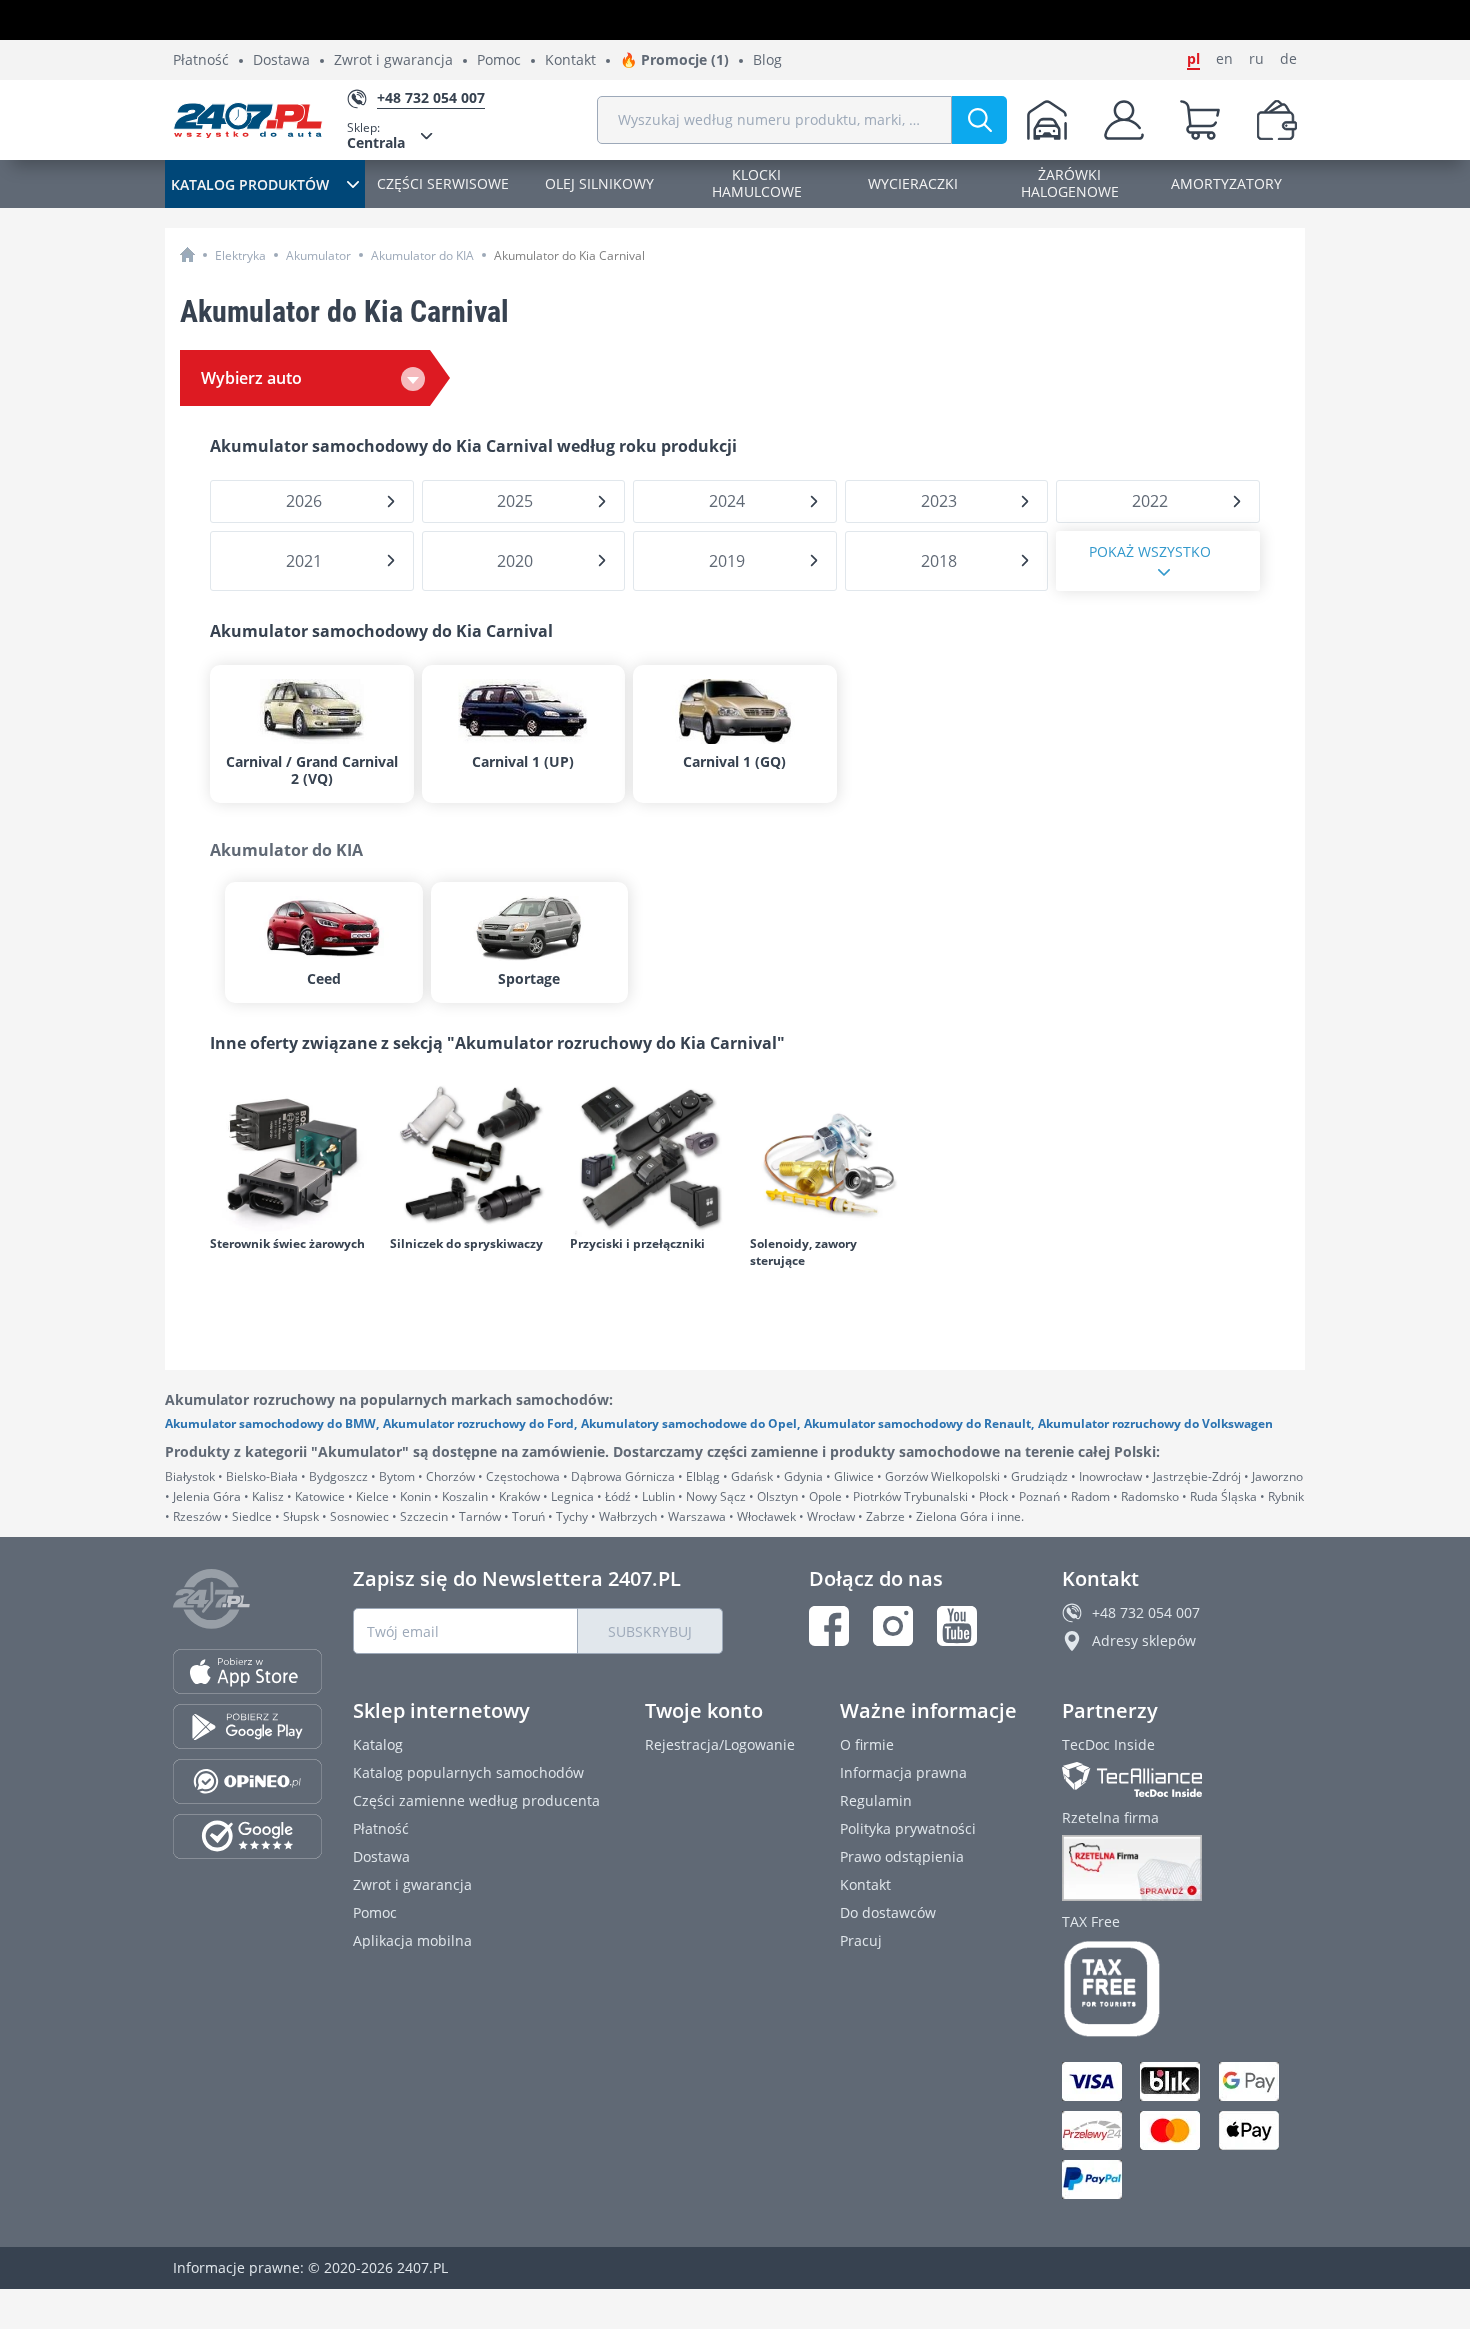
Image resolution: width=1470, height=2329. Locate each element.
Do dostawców (888, 1912)
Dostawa (281, 60)
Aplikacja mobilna (412, 1940)
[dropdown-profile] (1124, 120)
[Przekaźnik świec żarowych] (290, 1157)
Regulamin (876, 1800)
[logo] (248, 120)
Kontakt (570, 60)
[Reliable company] (1179, 1868)
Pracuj (861, 1940)
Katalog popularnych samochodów (468, 1772)
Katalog (378, 1744)
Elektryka (240, 255)
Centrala (376, 135)
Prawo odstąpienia (902, 1856)
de (1288, 59)
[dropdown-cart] (1200, 120)
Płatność (201, 60)
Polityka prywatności (908, 1828)
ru (1256, 59)
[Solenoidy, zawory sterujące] (830, 1157)
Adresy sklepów (1144, 1640)
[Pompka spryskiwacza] (470, 1157)
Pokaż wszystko (1150, 551)
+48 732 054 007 (1146, 1612)
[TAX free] (1179, 1989)
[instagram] (893, 1626)
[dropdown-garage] (1047, 120)
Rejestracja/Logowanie (720, 1744)
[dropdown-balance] (1277, 120)
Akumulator (318, 255)
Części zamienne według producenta (476, 1800)
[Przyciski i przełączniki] (650, 1157)
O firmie (867, 1744)
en (1224, 59)
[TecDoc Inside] (1179, 1779)
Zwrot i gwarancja (393, 60)
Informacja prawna (903, 1772)
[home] (187, 254)
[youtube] (957, 1626)
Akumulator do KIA (422, 255)
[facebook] (829, 1626)
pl (1193, 59)
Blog (767, 60)
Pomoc (499, 60)
